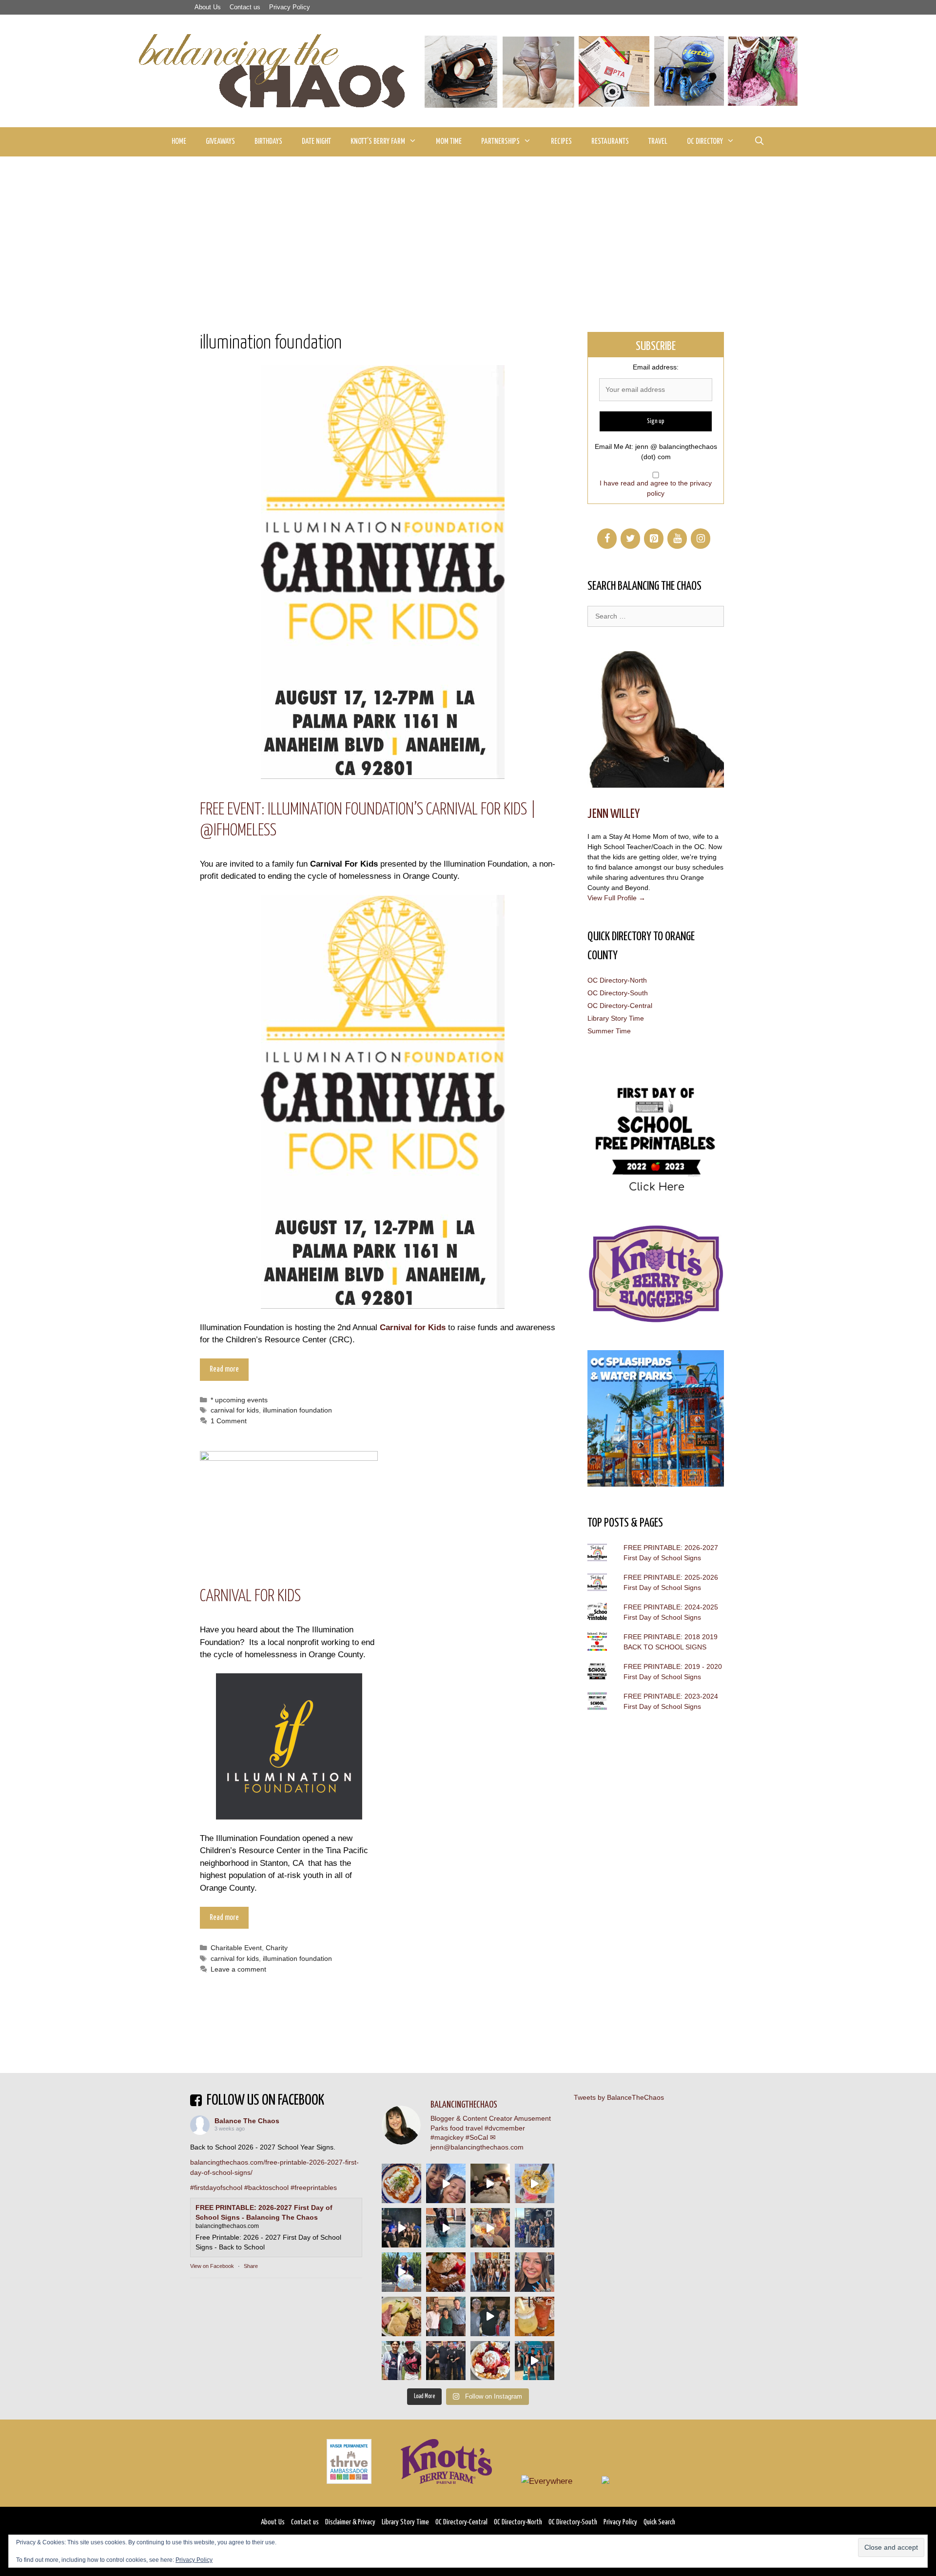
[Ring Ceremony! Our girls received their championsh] (535, 2272)
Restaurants (610, 142)
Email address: (656, 367)
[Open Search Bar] (759, 142)
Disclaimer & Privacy (350, 2522)
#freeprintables (314, 2188)
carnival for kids (235, 1410)
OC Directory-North (617, 980)
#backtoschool (266, 2188)
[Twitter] (630, 539)
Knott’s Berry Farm (378, 142)
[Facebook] (607, 539)
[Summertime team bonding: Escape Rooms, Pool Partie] (490, 2272)
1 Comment (229, 1421)
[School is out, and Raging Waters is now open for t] (535, 2361)
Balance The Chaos (247, 2121)
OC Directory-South (618, 993)
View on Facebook (212, 2266)
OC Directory (705, 142)
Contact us (245, 7)
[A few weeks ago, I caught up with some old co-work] (446, 2316)
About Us (208, 7)
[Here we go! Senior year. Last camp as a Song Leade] (401, 2272)
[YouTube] (677, 539)
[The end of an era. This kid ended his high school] (446, 2361)
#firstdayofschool (216, 2188)
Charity (277, 1948)
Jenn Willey (614, 814)
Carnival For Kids (250, 1597)
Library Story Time (616, 1018)
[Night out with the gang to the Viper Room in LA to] (401, 2228)
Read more (224, 1369)
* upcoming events (239, 1400)
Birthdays (268, 142)
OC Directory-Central (620, 1006)
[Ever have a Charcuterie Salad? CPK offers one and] (401, 2316)
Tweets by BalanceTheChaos (619, 2097)
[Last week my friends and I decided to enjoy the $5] (535, 2183)
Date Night (316, 142)
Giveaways (220, 142)
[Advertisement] (468, 230)
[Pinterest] (654, 539)
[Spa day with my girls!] (535, 2316)
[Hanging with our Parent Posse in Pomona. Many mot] (535, 2228)
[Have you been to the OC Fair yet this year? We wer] (490, 2228)
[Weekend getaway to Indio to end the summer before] (490, 2183)
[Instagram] (701, 539)
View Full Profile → (616, 898)
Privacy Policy (290, 7)
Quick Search (659, 2522)
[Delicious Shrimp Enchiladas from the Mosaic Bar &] (401, 2183)
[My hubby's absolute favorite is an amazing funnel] (490, 2361)
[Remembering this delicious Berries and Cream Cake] (446, 2272)
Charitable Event (236, 1948)
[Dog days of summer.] (446, 2228)
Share (251, 2266)
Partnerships (500, 142)
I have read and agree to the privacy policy (656, 488)
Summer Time (609, 1031)
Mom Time (449, 142)
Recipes (561, 142)
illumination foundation (297, 1410)
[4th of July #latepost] (490, 2316)
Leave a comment (238, 1969)
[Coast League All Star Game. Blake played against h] (401, 2361)
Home (179, 142)
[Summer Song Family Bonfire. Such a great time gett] (446, 2183)
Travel (658, 142)
